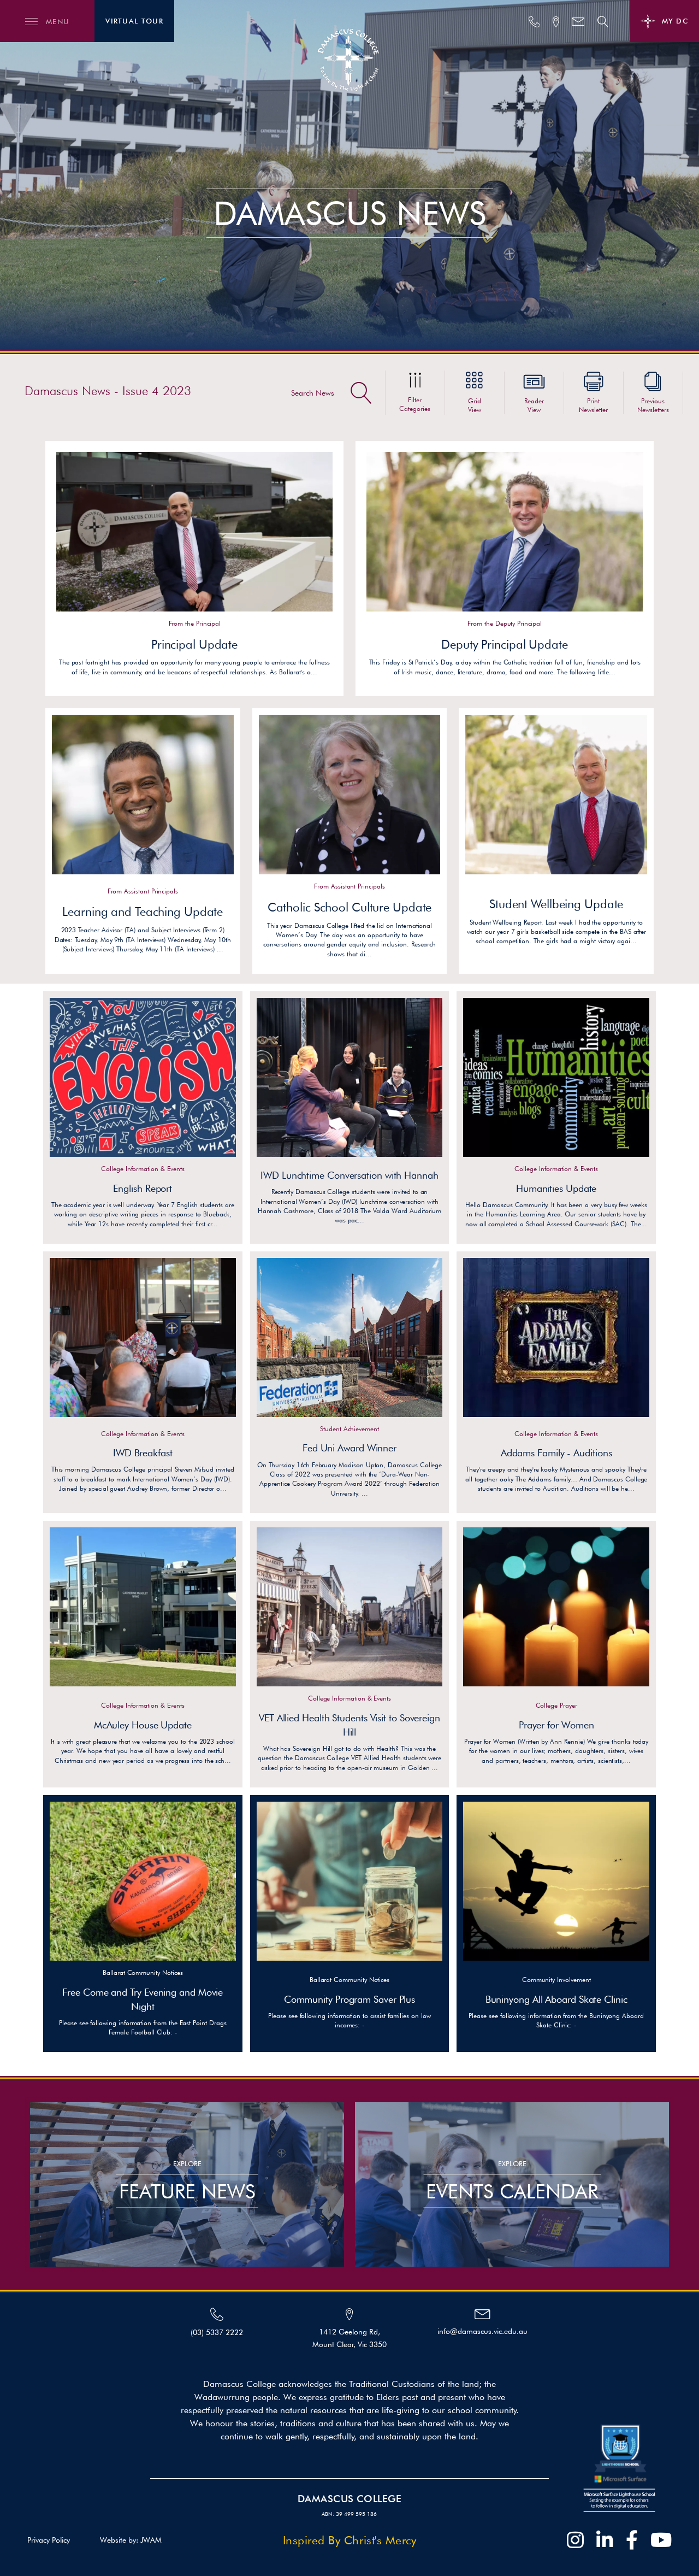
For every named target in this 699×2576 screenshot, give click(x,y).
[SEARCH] (603, 22)
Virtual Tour (134, 21)
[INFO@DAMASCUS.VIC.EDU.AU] (578, 22)
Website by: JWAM (131, 2540)
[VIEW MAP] (556, 22)
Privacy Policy (49, 2540)
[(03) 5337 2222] (534, 22)
